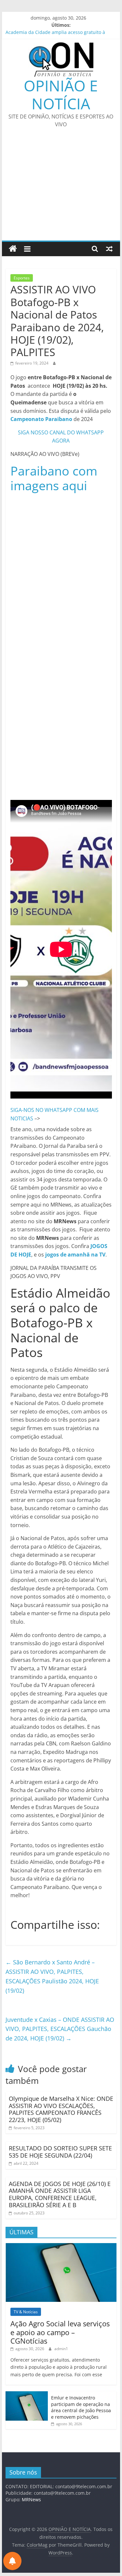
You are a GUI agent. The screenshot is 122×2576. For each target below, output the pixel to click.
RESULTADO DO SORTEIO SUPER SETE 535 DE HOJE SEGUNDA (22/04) (60, 2152)
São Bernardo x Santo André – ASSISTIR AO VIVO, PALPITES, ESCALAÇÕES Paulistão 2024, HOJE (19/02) (52, 1976)
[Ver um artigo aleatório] (109, 249)
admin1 (61, 2349)
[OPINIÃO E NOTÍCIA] (13, 249)
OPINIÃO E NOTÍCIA (61, 94)
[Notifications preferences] (12, 2561)
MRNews (31, 2499)
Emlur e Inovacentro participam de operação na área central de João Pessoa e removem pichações (81, 2407)
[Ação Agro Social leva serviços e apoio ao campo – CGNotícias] (61, 2247)
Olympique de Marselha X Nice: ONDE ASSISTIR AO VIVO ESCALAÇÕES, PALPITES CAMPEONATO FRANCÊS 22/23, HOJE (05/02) (61, 2109)
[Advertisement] (61, 188)
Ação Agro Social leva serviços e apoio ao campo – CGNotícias (60, 2332)
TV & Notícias (26, 2312)
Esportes (22, 278)
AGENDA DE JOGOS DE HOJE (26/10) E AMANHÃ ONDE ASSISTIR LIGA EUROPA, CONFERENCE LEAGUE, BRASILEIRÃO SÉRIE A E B (60, 2194)
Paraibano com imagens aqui (54, 478)
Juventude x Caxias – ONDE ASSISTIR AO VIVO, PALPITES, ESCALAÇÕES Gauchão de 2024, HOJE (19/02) (60, 2029)
